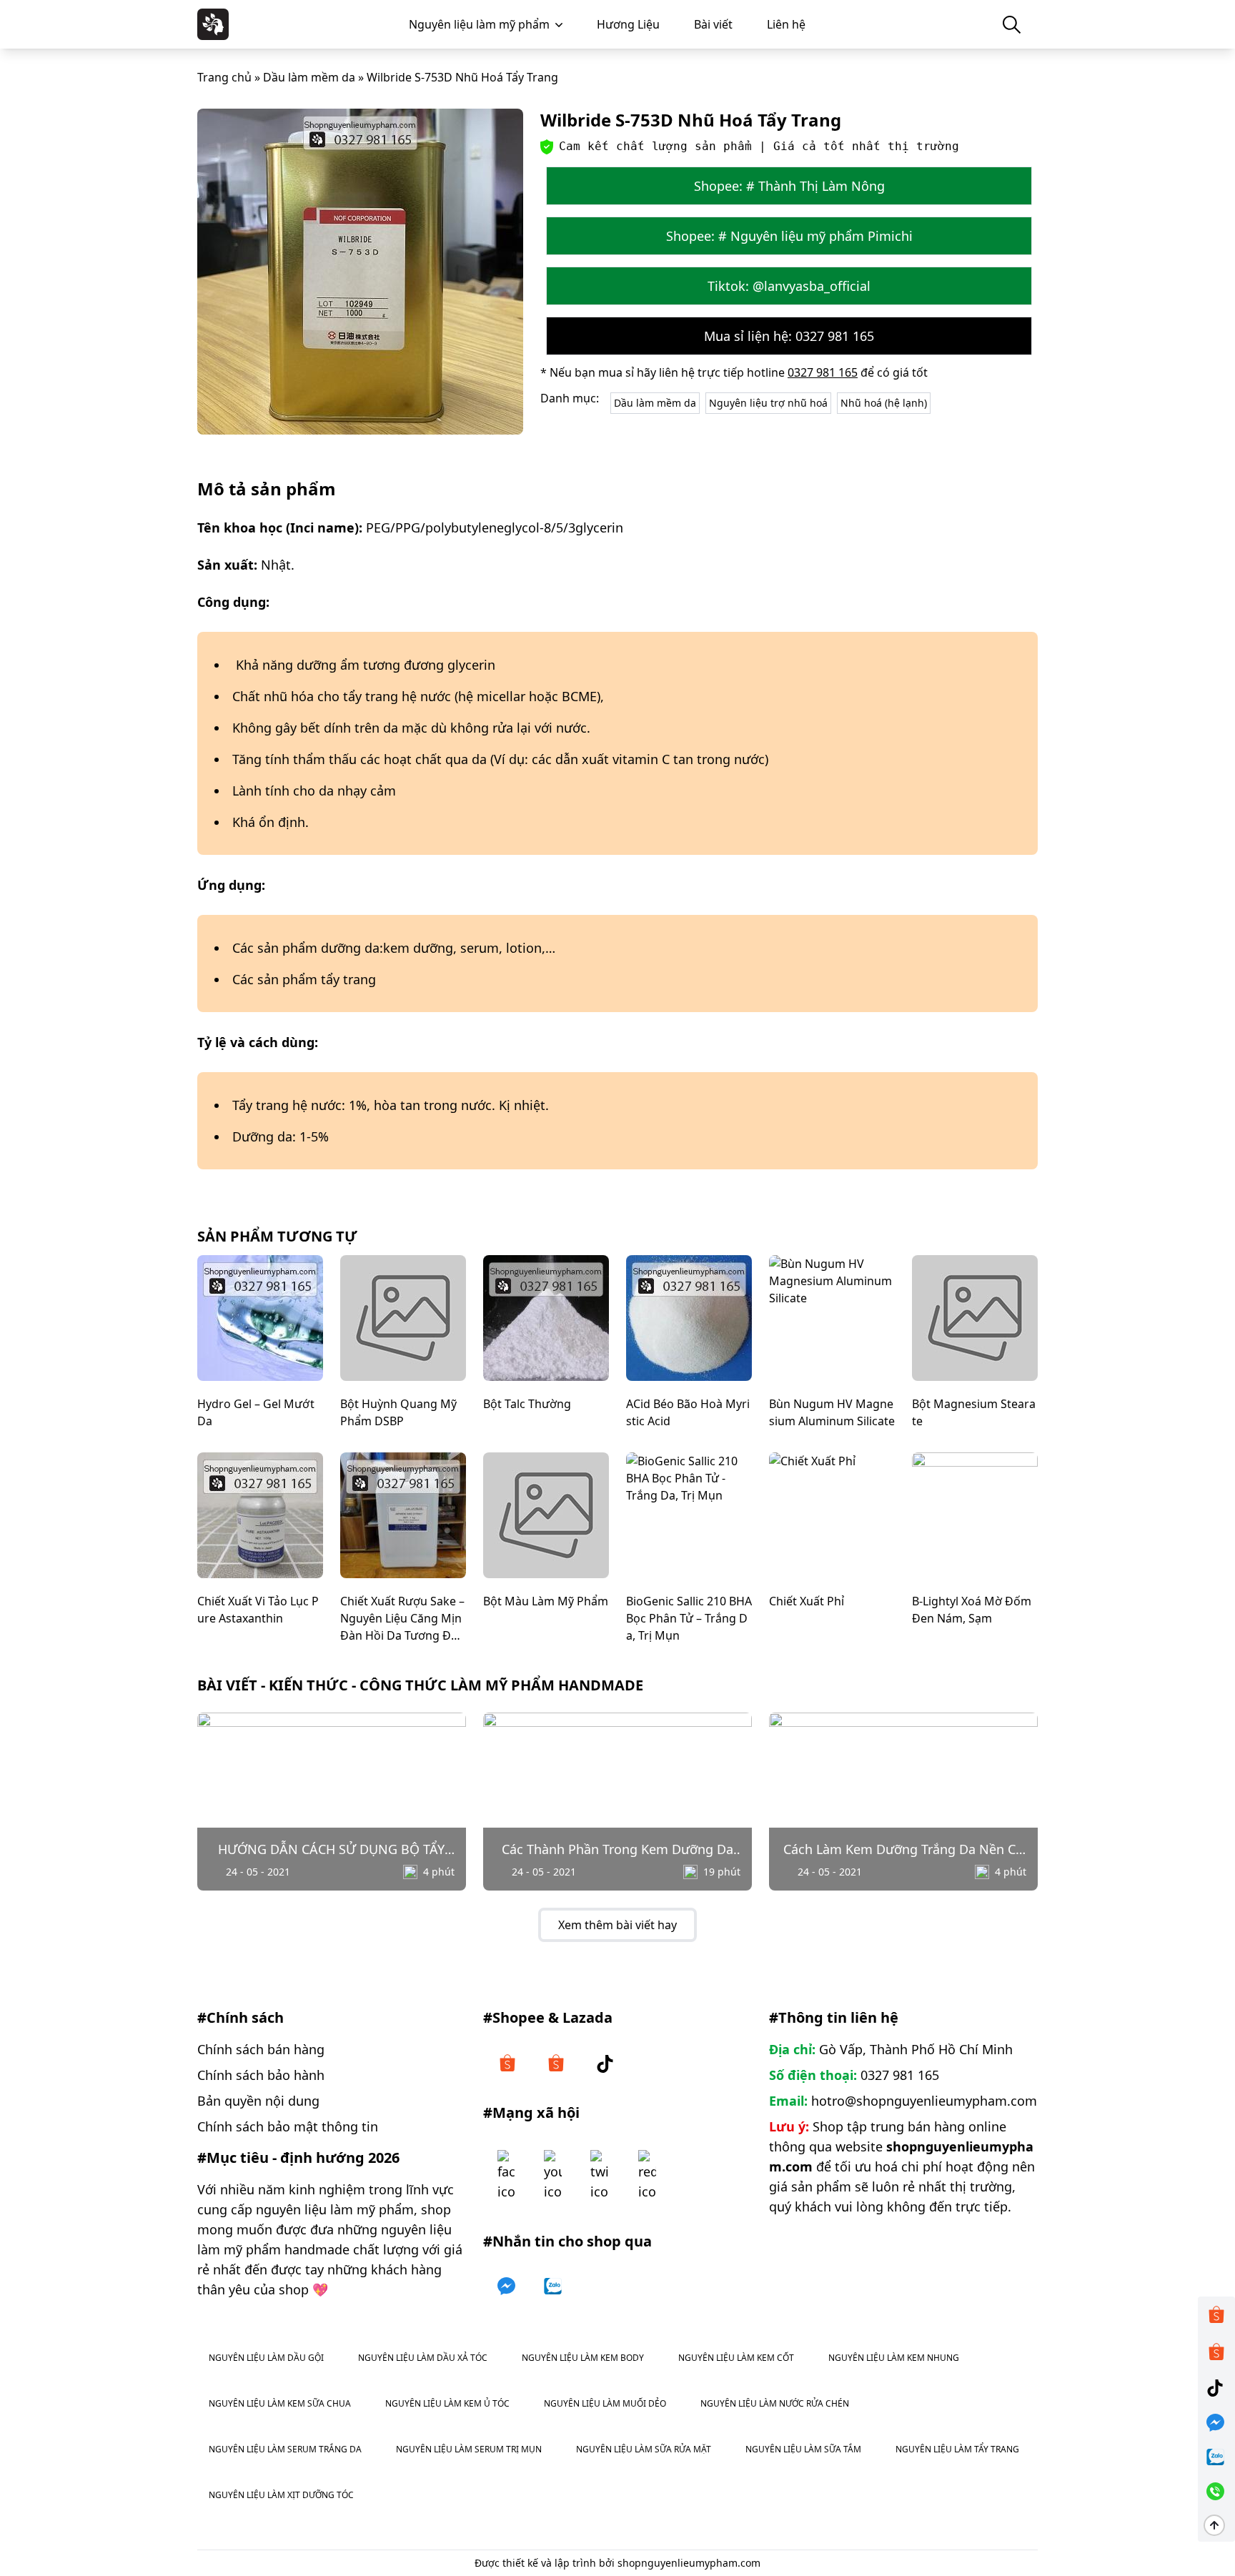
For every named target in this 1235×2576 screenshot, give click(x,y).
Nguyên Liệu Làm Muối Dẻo (605, 2403)
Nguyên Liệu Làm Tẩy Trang (957, 2449)
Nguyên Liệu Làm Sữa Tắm (803, 2449)
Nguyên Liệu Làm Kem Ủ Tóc (447, 2403)
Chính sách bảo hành (261, 2075)
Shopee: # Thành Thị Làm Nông (789, 186)
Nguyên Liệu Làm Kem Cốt (736, 2358)
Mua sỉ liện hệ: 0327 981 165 (789, 336)
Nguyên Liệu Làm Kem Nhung (894, 2358)
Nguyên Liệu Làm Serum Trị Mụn (469, 2449)
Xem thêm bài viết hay (617, 1925)
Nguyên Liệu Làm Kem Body (583, 2358)
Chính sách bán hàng (261, 2049)
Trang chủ (224, 77)
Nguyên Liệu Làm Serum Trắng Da (285, 2449)
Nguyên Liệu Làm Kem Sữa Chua (280, 2403)
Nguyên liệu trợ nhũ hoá (768, 403)
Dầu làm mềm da (309, 77)
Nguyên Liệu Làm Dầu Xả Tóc (423, 2358)
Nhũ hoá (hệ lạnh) (884, 403)
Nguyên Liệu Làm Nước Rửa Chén (775, 2403)
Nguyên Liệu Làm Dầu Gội (266, 2358)
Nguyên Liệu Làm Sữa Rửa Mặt (644, 2449)
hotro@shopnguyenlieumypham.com (924, 2101)
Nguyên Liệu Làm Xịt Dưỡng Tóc (281, 2495)
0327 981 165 (823, 372)
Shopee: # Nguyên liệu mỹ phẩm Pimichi (789, 236)
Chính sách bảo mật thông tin (288, 2126)
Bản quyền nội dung (258, 2101)
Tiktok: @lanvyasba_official (789, 286)
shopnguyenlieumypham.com (689, 2563)
